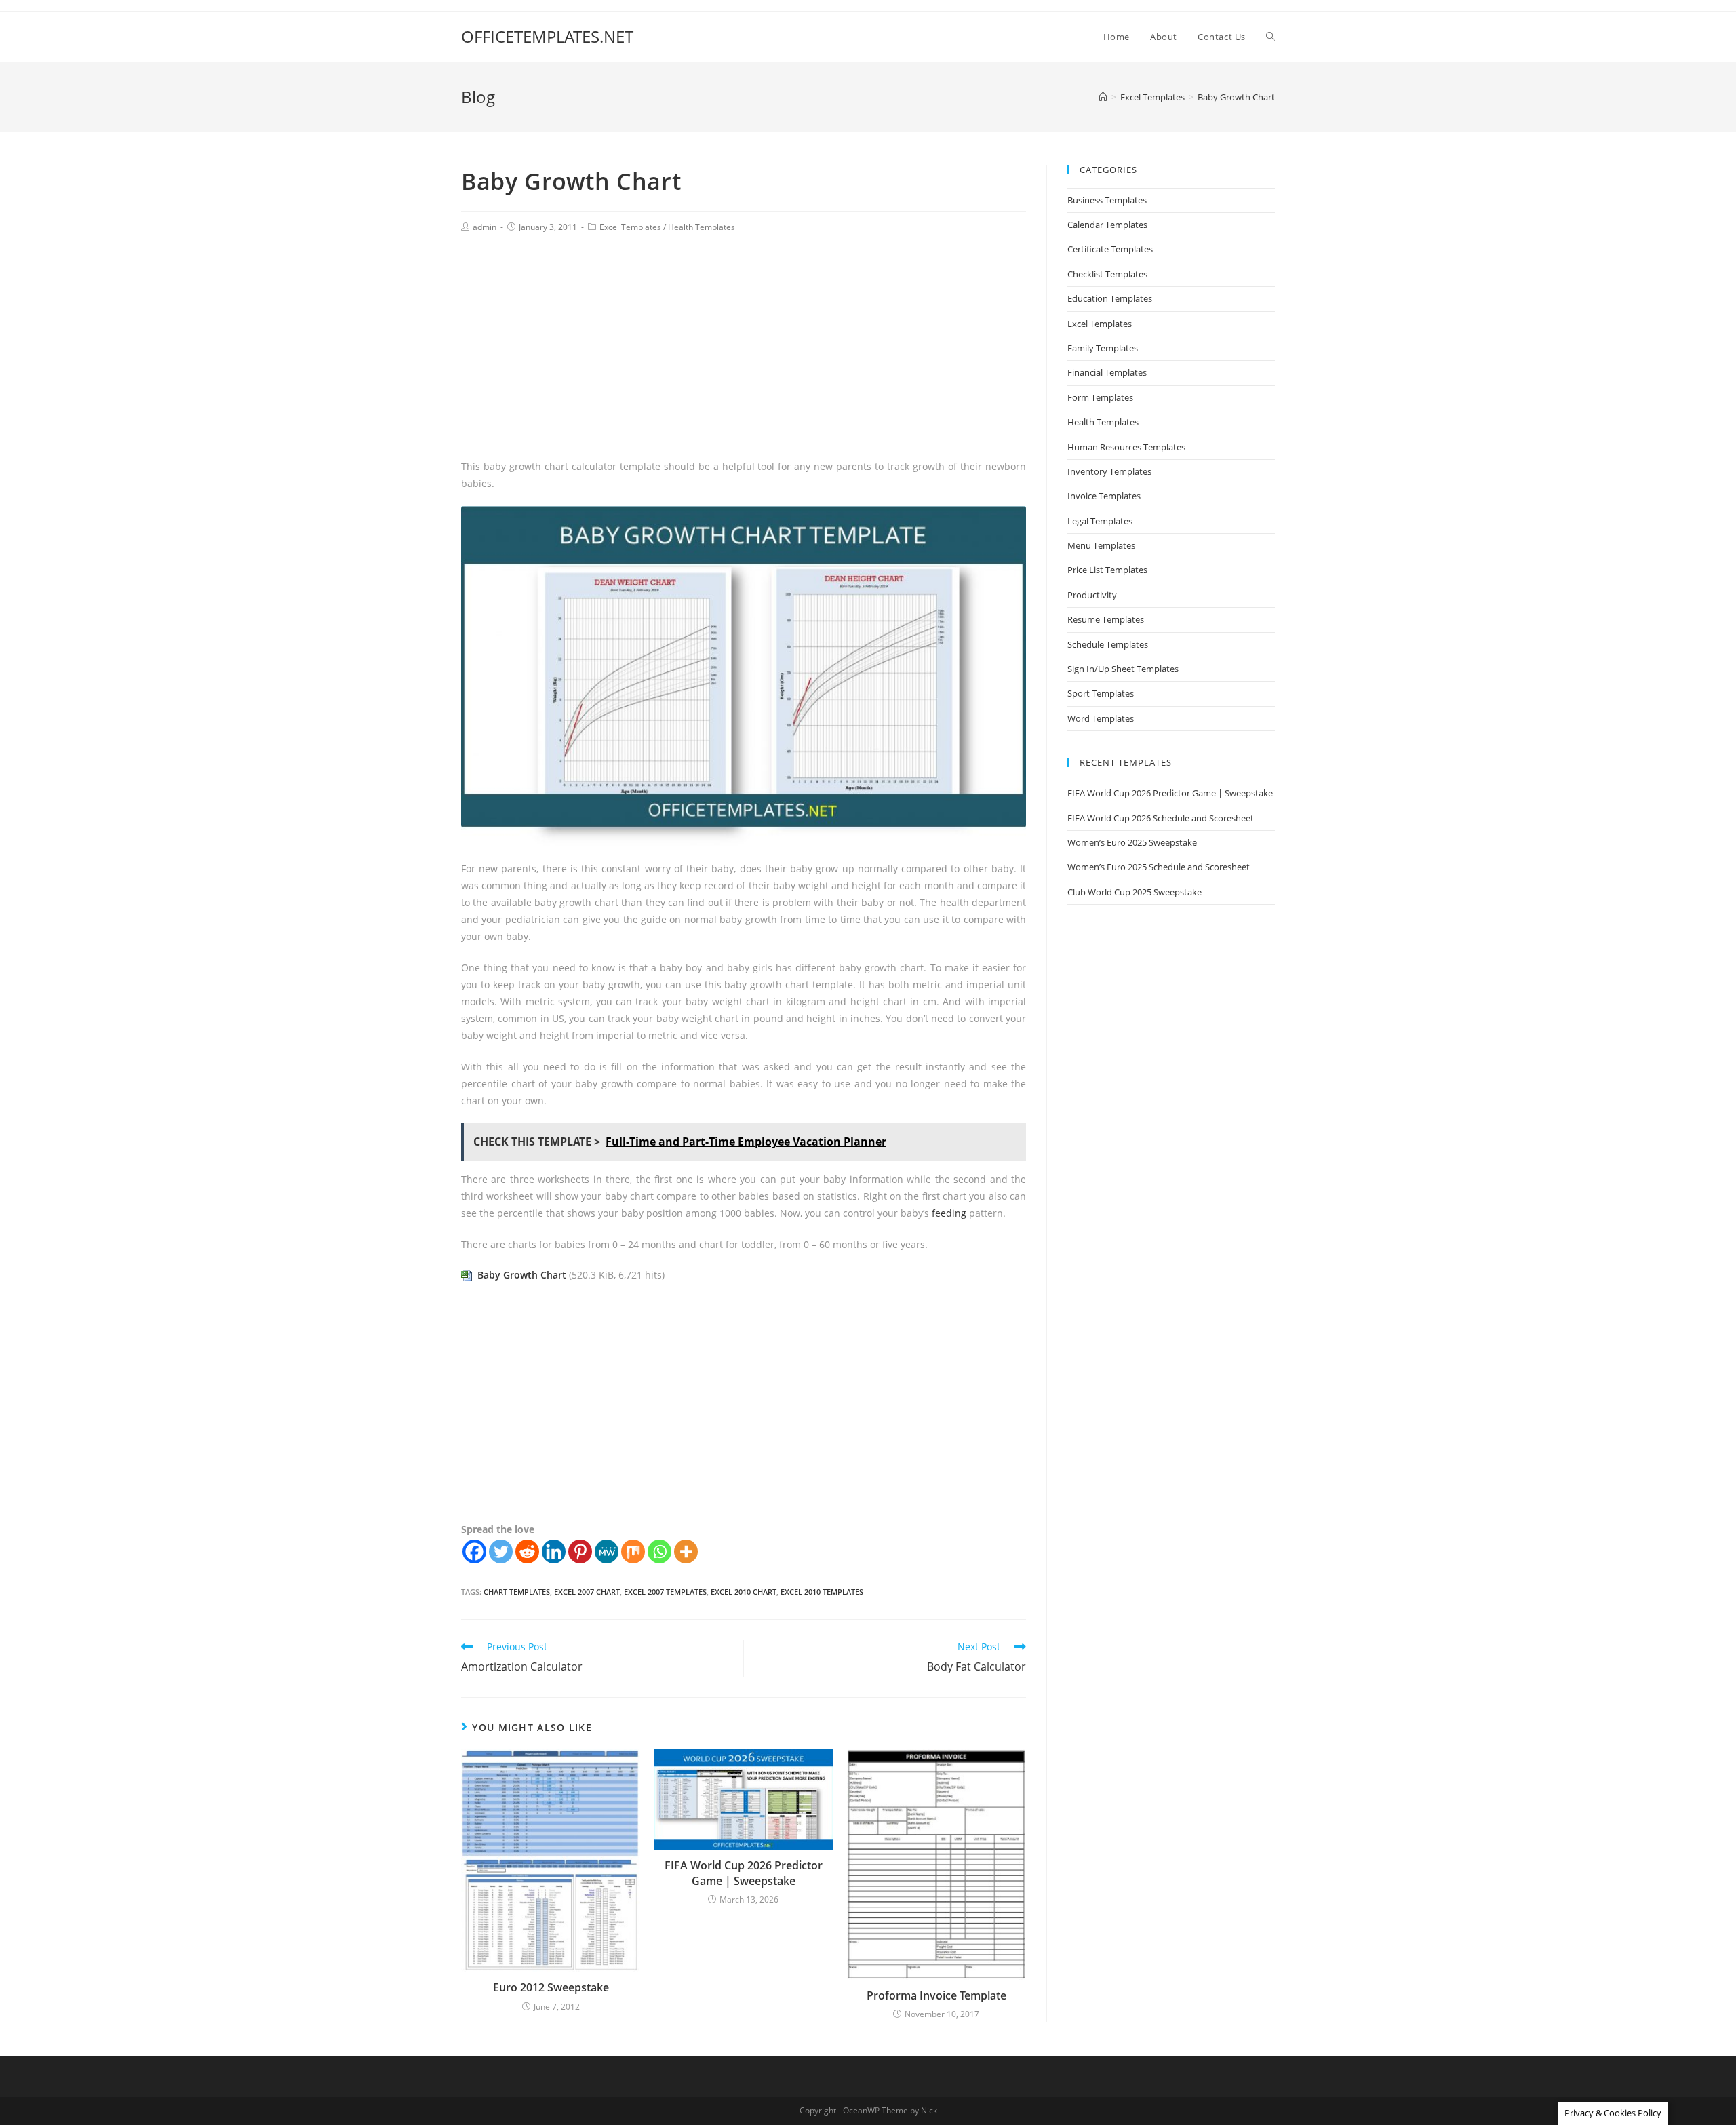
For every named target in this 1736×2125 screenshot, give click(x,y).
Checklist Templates (1107, 274)
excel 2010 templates (822, 1592)
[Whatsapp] (659, 1552)
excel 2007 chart (587, 1592)
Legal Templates (1100, 521)
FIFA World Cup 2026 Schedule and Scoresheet (1161, 818)
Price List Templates (1107, 570)
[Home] (1103, 97)
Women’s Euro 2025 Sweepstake (1132, 842)
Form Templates (1100, 397)
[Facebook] (474, 1552)
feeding (949, 1213)
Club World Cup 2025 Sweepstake (1135, 892)
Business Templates (1107, 200)
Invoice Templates (1104, 496)
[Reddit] (527, 1552)
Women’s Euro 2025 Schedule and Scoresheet (1159, 867)
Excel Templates (630, 227)
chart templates (517, 1592)
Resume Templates (1106, 619)
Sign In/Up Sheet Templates (1123, 669)
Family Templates (1103, 348)
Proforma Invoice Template (936, 1995)
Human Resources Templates (1126, 447)
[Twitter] (501, 1552)
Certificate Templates (1110, 249)
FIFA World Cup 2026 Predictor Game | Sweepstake (744, 1873)
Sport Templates (1101, 693)
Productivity (1092, 595)
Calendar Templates (1107, 225)
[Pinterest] (580, 1552)
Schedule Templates (1108, 644)
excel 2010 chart (744, 1592)
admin (485, 227)
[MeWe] (607, 1552)
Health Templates (702, 227)
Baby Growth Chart (522, 1275)
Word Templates (1101, 718)
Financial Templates (1107, 372)
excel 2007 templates (665, 1592)
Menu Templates (1101, 545)
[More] (686, 1552)
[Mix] (633, 1552)
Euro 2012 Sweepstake (551, 1987)
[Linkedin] (554, 1552)
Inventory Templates (1109, 471)
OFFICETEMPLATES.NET (547, 36)
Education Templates (1110, 298)
